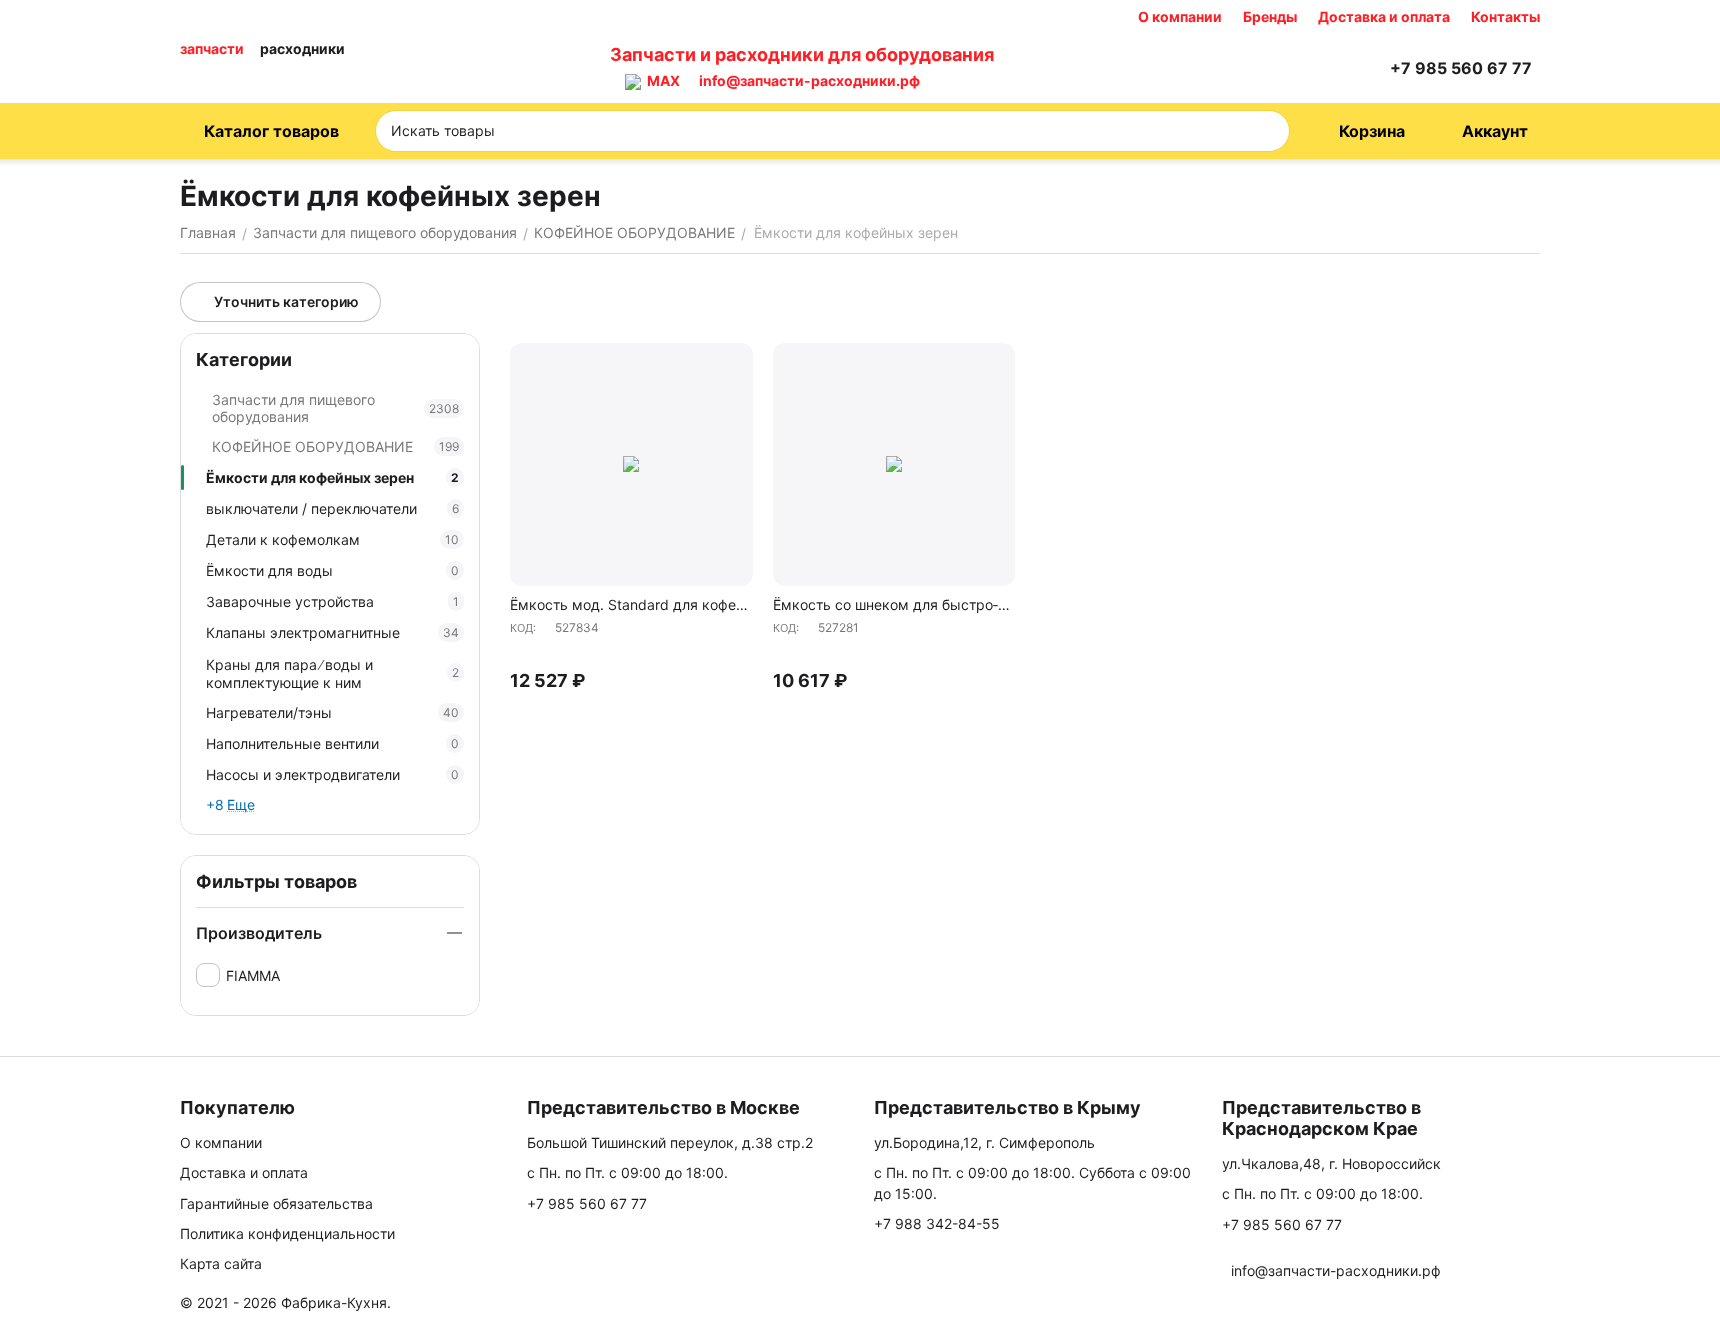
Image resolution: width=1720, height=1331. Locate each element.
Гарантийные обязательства (276, 1203)
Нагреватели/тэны (332, 712)
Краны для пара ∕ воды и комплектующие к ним (332, 673)
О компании (1180, 16)
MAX (660, 80)
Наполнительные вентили (332, 743)
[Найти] (1268, 131)
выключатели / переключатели (332, 508)
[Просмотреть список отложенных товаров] (1318, 68)
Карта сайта (221, 1263)
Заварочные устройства (332, 601)
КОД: (523, 628)
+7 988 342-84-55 (937, 1223)
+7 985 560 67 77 (587, 1203)
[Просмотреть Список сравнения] (1268, 68)
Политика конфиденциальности (287, 1233)
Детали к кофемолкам (332, 539)
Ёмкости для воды (332, 570)
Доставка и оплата (1384, 16)
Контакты (1505, 16)
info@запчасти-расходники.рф (809, 80)
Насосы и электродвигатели (332, 774)
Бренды (1270, 16)
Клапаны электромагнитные (332, 632)
